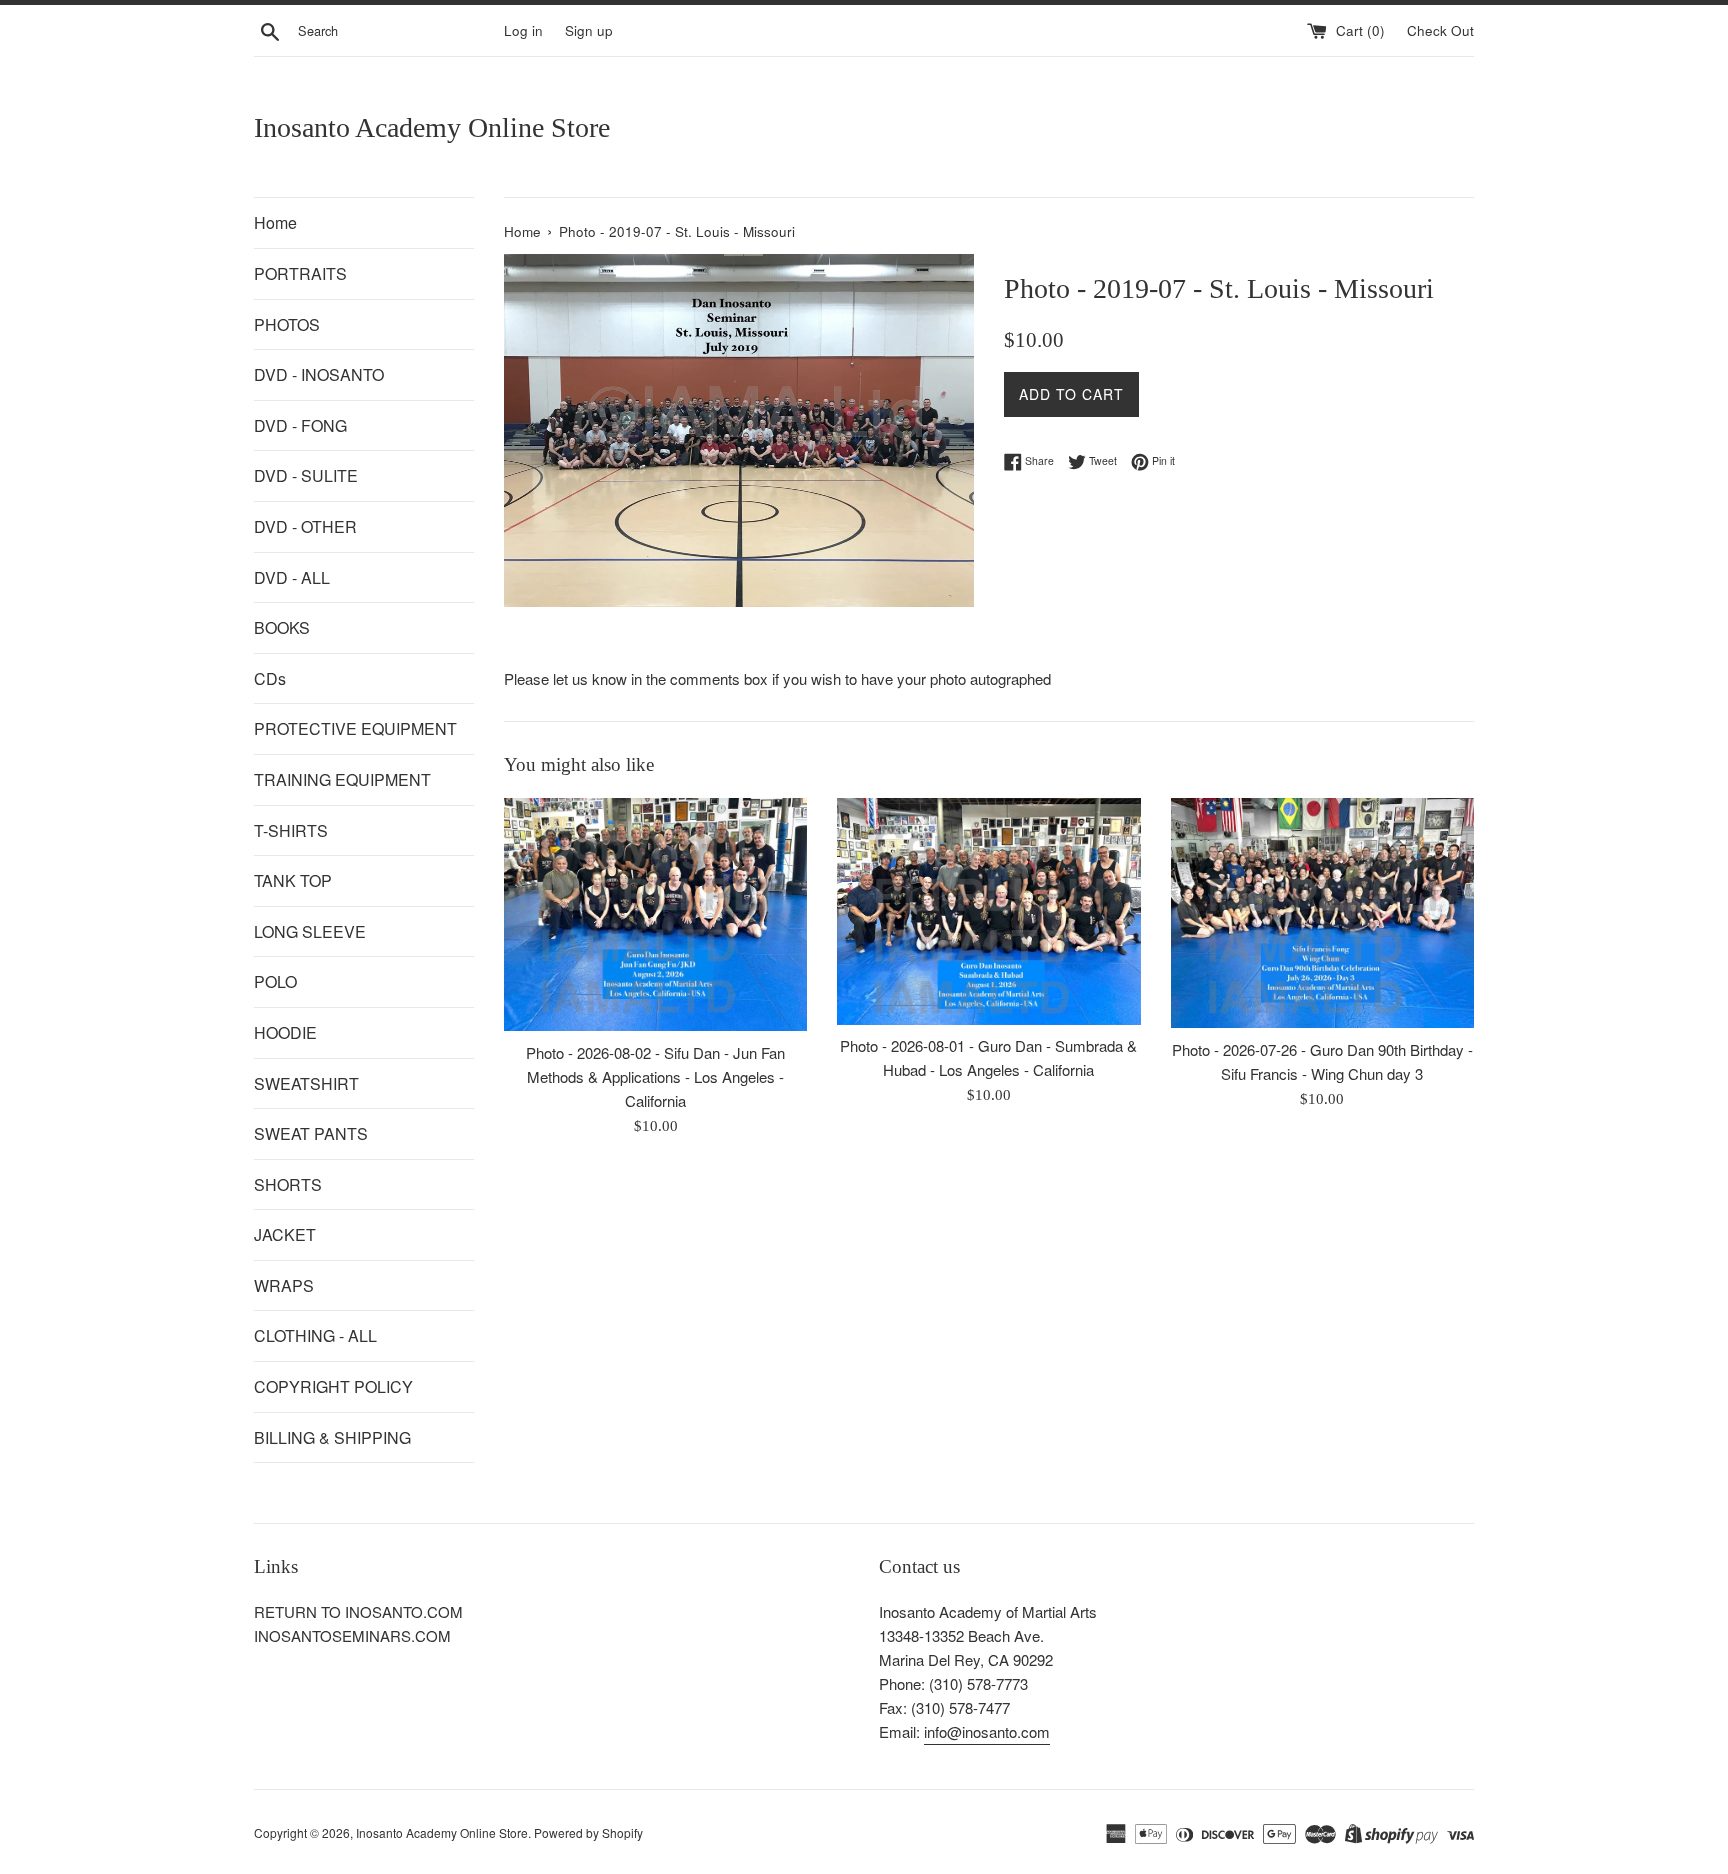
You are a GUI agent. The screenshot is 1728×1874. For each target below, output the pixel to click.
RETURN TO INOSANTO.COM (358, 1611)
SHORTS (288, 1184)
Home (275, 222)
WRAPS (284, 1285)
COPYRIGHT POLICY (333, 1386)
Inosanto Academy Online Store (432, 127)
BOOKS (282, 627)
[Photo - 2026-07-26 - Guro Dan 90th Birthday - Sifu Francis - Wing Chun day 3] (1322, 913)
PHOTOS (287, 324)
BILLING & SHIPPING (332, 1437)
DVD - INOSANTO (319, 374)
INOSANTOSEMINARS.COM (352, 1635)
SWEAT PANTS (311, 1133)
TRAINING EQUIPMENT (342, 779)
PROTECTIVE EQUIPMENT (355, 728)
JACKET (285, 1234)
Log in (523, 30)
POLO (275, 981)
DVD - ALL (292, 577)
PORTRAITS (300, 273)
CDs (270, 678)
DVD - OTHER (305, 526)
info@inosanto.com (987, 1731)
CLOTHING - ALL (315, 1335)
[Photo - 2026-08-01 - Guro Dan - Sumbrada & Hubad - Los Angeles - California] (988, 911)
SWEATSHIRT (306, 1083)
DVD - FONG (300, 425)
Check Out (1440, 30)
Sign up (589, 30)
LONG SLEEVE (310, 931)
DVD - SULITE (306, 475)
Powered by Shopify (588, 1832)
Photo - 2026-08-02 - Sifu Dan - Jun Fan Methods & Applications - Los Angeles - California (655, 1076)
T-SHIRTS (291, 830)
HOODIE (285, 1032)
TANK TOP (293, 880)
